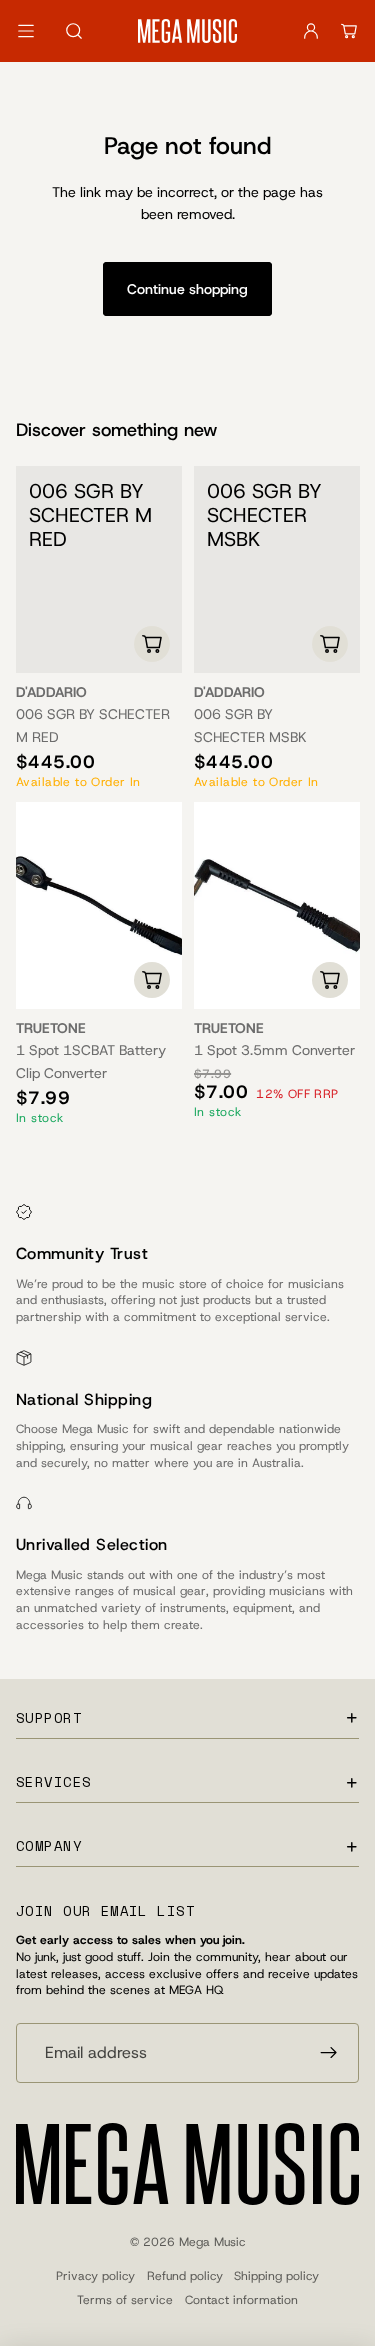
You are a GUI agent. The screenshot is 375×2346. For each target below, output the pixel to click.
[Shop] (26, 31)
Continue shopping (187, 289)
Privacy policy (95, 2276)
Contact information (241, 2300)
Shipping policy (276, 2276)
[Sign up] (329, 2053)
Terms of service (125, 2300)
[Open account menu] (311, 31)
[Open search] (74, 31)
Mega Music (212, 2242)
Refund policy (185, 2276)
